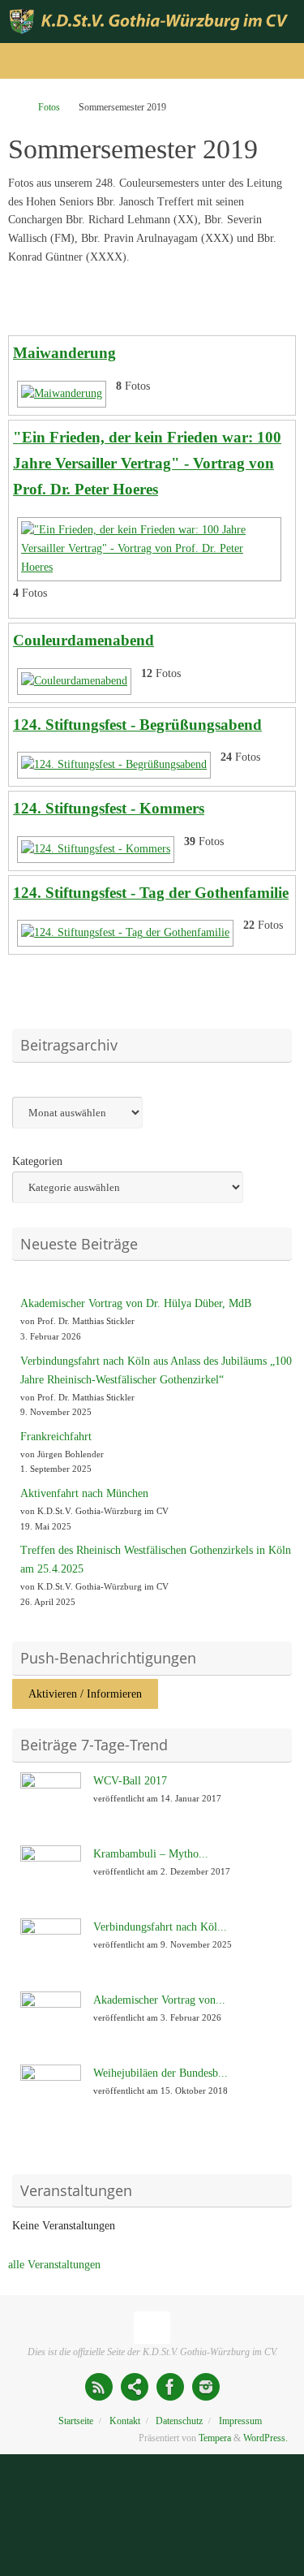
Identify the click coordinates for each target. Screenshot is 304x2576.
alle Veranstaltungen (54, 2265)
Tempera (215, 2438)
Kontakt (125, 2421)
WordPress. (265, 2438)
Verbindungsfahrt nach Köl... (160, 1927)
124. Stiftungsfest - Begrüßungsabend (137, 725)
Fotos (49, 107)
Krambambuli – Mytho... (151, 1854)
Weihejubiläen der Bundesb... (161, 2073)
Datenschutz (179, 2421)
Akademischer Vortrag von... (159, 2000)
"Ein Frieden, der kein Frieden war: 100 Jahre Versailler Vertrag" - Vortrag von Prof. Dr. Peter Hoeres (147, 463)
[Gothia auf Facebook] (170, 2387)
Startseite (76, 2421)
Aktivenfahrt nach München (84, 1493)
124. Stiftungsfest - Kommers (109, 808)
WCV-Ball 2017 (130, 1781)
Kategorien (37, 1161)
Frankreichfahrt (56, 1437)
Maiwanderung (64, 353)
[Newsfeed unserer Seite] (99, 2387)
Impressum (240, 2421)
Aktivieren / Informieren (85, 1694)
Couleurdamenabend (83, 640)
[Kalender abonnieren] (135, 2387)
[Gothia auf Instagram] (206, 2387)
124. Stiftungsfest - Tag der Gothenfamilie (151, 893)
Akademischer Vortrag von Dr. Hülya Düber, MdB (136, 1303)
